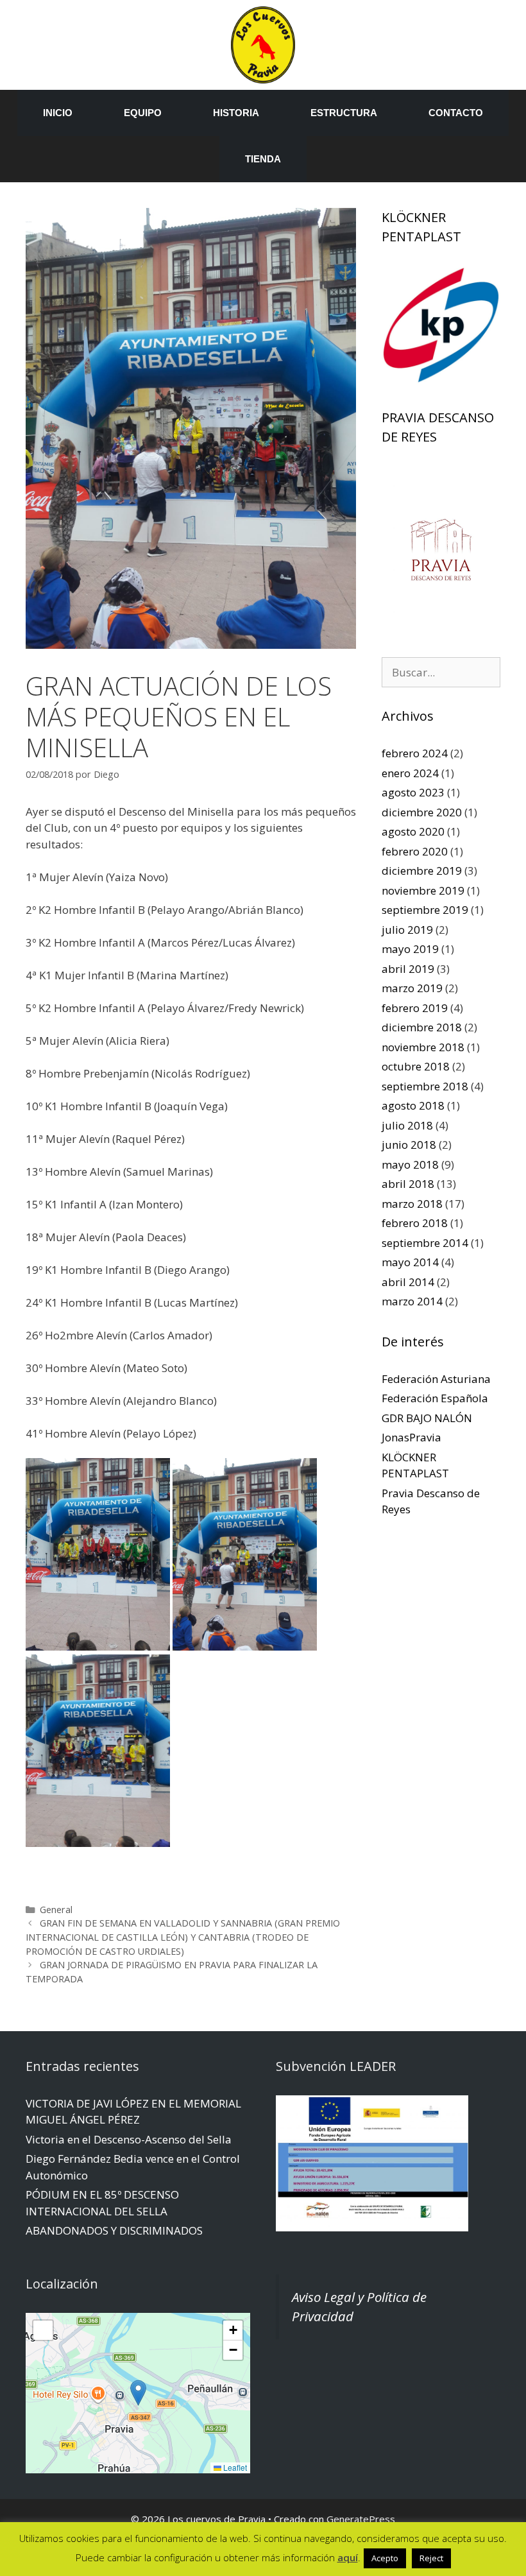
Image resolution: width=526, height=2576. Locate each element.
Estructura (344, 113)
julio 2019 (407, 930)
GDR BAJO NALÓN (427, 1418)
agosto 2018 (413, 1105)
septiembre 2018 (425, 1086)
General (56, 1910)
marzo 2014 (412, 1301)
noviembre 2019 (423, 890)
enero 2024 (410, 773)
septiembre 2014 (425, 1243)
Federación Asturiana (436, 1379)
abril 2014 (408, 1282)
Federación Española (435, 1398)
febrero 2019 (415, 1008)
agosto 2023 (413, 792)
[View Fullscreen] (43, 2330)
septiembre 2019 (425, 910)
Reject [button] (431, 2558)
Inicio (58, 113)
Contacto (456, 113)
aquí (348, 2557)
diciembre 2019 (422, 871)
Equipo (143, 113)
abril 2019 (408, 969)
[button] (138, 2393)
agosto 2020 (413, 831)
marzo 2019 (412, 988)
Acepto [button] (385, 2558)
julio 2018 (407, 1125)
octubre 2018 (416, 1066)
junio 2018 (409, 1145)
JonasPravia (411, 1437)
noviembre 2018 (423, 1047)
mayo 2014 (410, 1262)
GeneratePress (361, 2519)
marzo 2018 (412, 1204)
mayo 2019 (410, 949)
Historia (236, 113)
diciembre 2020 (422, 812)
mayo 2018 (410, 1164)
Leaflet (234, 2467)
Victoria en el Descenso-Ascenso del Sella (129, 2139)
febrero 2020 (415, 851)
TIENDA (263, 159)
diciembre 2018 (422, 1027)
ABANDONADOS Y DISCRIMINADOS (114, 2230)
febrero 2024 (415, 753)
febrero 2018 (415, 1223)
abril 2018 (408, 1184)
